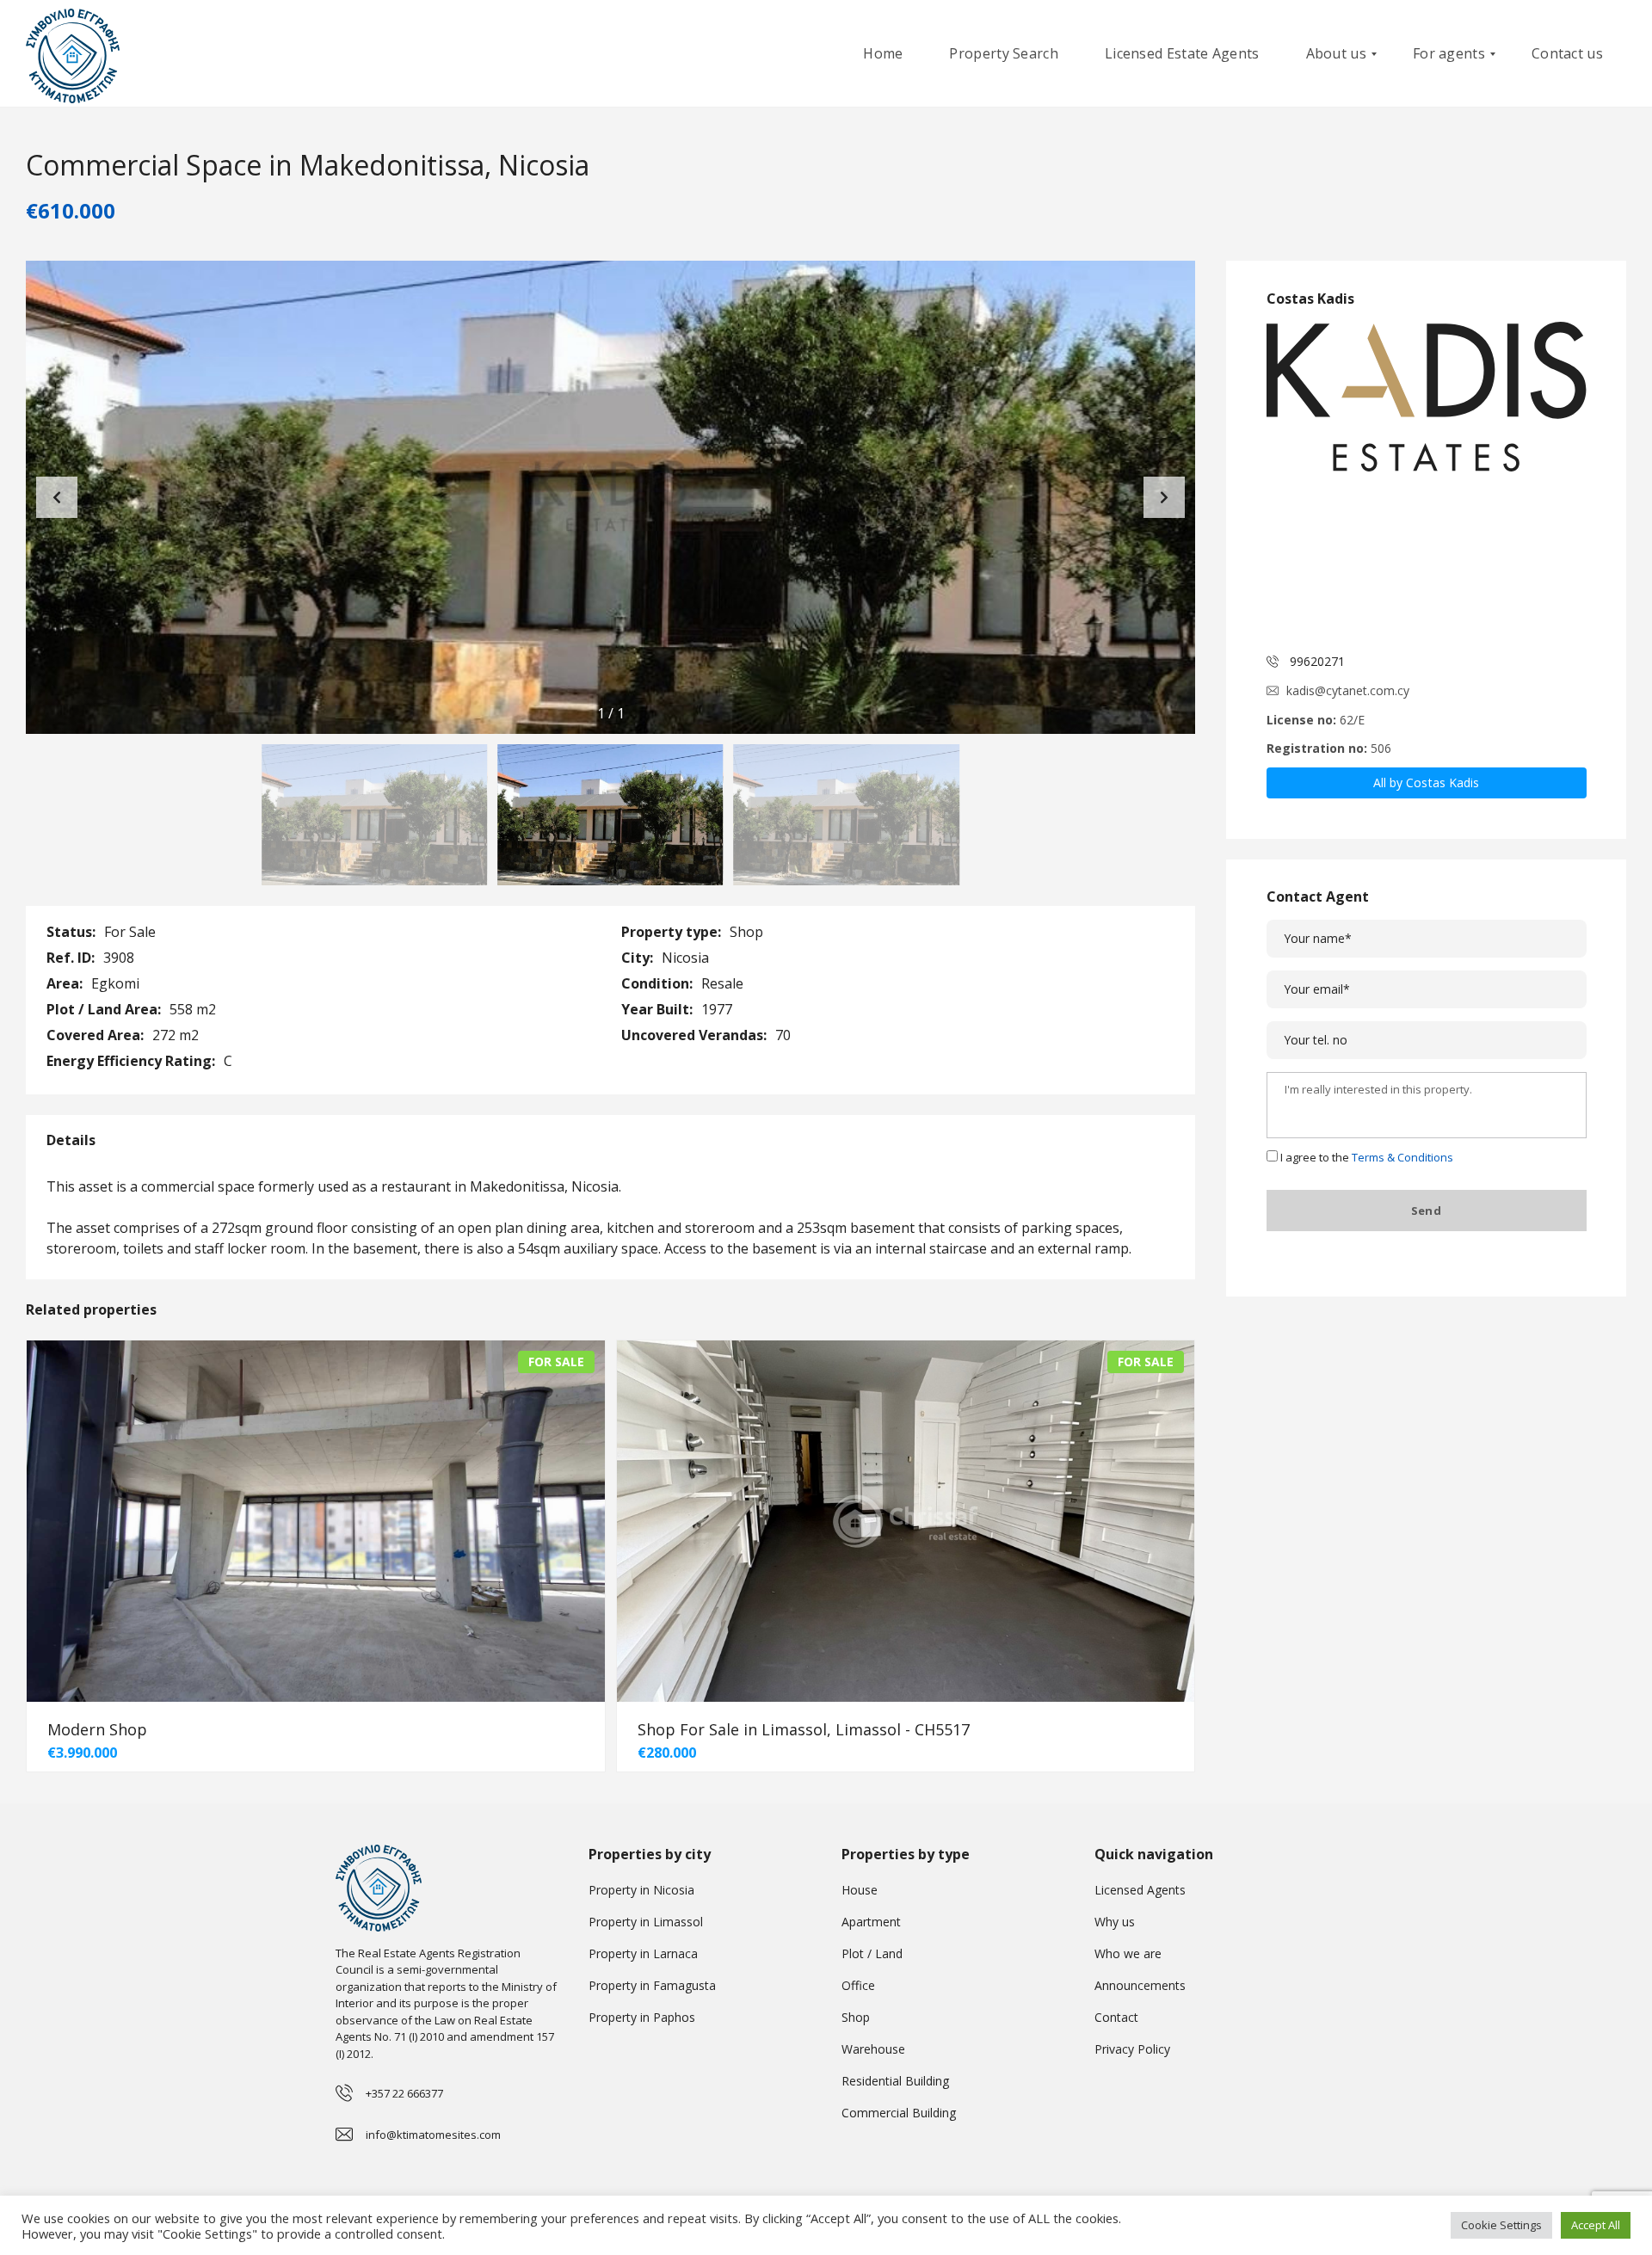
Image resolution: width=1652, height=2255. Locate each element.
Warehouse (873, 2049)
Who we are (1128, 1953)
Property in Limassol (646, 1922)
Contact (1116, 2017)
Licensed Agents (1140, 1890)
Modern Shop (97, 1729)
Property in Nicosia (641, 1890)
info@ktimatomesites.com (433, 2135)
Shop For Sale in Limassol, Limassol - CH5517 (804, 1729)
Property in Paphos (642, 2017)
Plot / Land (872, 1953)
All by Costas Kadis (1427, 782)
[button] (1164, 497)
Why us (1115, 1922)
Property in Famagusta (652, 1985)
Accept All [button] (1596, 2225)
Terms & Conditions (1402, 1157)
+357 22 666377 (404, 2093)
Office (858, 1985)
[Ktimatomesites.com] (73, 54)
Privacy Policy (1132, 2049)
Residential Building (895, 2081)
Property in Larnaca (643, 1953)
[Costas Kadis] (1427, 482)
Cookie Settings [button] (1501, 2225)
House (860, 1890)
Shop (856, 2017)
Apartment (871, 1922)
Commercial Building (899, 2113)
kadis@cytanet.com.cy (1348, 690)
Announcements (1140, 1985)
